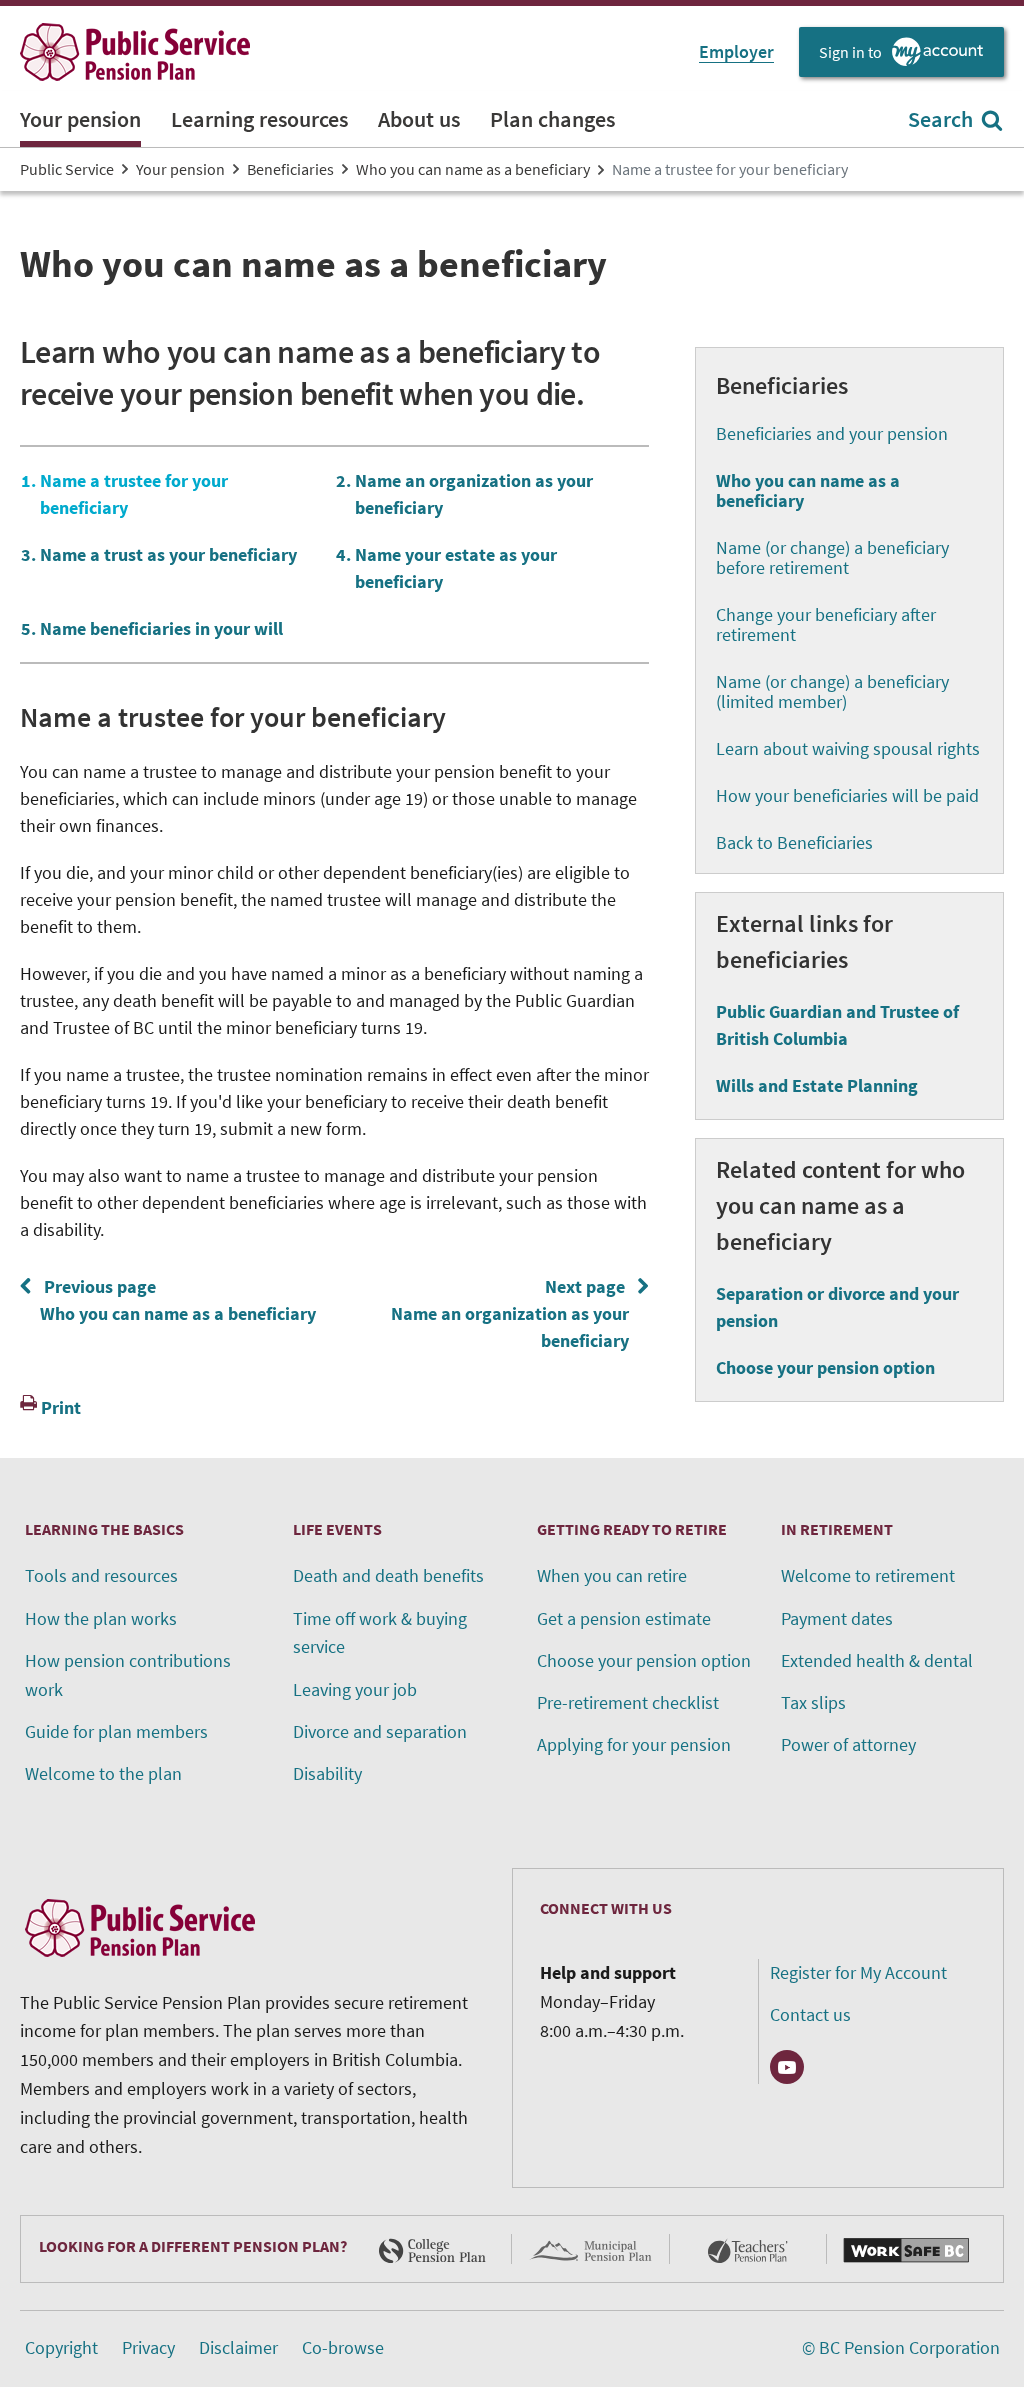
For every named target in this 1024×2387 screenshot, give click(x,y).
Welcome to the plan (103, 1773)
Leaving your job (355, 1689)
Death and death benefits (388, 1575)
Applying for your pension (634, 1744)
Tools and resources (101, 1575)
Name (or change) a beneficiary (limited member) (832, 691)
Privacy (148, 2347)
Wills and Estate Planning (817, 1085)
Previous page (174, 1300)
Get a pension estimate (624, 1618)
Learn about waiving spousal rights (848, 748)
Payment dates (837, 1618)
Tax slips (813, 1702)
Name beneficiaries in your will (161, 628)
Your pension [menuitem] (80, 119)
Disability (327, 1773)
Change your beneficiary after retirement (826, 624)
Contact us (810, 2014)
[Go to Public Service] (135, 52)
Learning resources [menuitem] (259, 119)
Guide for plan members (116, 1731)
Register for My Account (858, 1972)
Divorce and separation (380, 1731)
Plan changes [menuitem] (552, 119)
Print (61, 1407)
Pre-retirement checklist (628, 1702)
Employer (736, 51)
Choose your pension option (825, 1367)
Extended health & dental (877, 1660)
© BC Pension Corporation (901, 2347)
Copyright (61, 2347)
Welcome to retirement (868, 1575)
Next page (514, 1313)
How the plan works (101, 1618)
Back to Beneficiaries (794, 842)
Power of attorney (848, 1744)
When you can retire (612, 1575)
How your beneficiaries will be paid (847, 795)
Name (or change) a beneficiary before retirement (832, 557)
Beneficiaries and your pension (832, 433)
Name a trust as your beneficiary (168, 554)
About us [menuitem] (419, 119)
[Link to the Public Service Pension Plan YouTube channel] (787, 2067)
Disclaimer (238, 2347)
